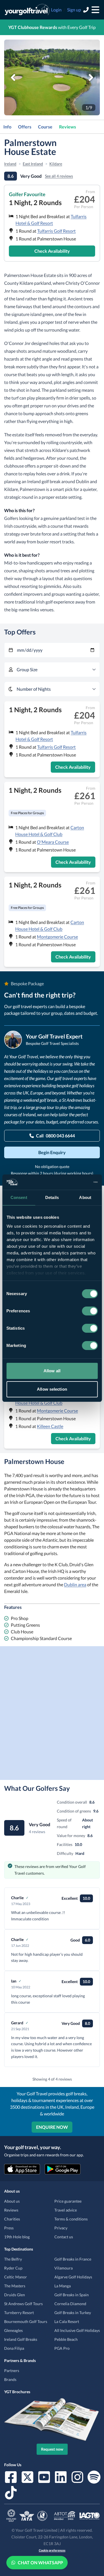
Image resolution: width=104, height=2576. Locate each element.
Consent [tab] (19, 1197)
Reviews (68, 127)
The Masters (15, 2286)
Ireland (10, 164)
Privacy (61, 2228)
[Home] (27, 10)
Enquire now (52, 2127)
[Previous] (13, 77)
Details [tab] (52, 1197)
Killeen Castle (50, 1426)
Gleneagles (13, 2330)
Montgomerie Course (57, 937)
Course (45, 127)
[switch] (90, 1311)
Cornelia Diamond (70, 2304)
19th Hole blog (17, 2237)
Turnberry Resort (19, 2313)
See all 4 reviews (59, 176)
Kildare (56, 164)
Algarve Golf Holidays (73, 2277)
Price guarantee (68, 2201)
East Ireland (33, 164)
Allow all (52, 1371)
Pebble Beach (66, 2339)
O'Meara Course (53, 842)
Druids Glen (15, 2295)
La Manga (63, 2286)
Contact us (64, 2237)
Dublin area (75, 1584)
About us (12, 2201)
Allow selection (52, 1389)
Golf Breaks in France (73, 2259)
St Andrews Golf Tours (23, 2304)
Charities (12, 2219)
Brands (10, 2379)
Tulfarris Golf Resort (56, 231)
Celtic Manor (16, 2277)
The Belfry (13, 2259)
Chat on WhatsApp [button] (40, 2562)
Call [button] (55, 1136)
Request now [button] (52, 2449)
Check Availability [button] (52, 251)
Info (7, 127)
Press (9, 2228)
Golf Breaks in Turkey (73, 2313)
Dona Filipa (14, 2348)
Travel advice (66, 2210)
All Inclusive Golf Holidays (77, 2330)
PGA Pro (62, 2348)
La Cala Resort (67, 2321)
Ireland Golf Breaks (21, 2339)
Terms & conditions (71, 2219)
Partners (12, 2371)
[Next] (91, 77)
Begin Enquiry (52, 1152)
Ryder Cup (13, 2268)
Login (56, 10)
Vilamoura (64, 2268)
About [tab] (85, 1197)
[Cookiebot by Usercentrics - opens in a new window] (74, 1182)
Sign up (74, 10)
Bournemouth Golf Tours (26, 2321)
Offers (25, 127)
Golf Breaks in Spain (72, 2295)
